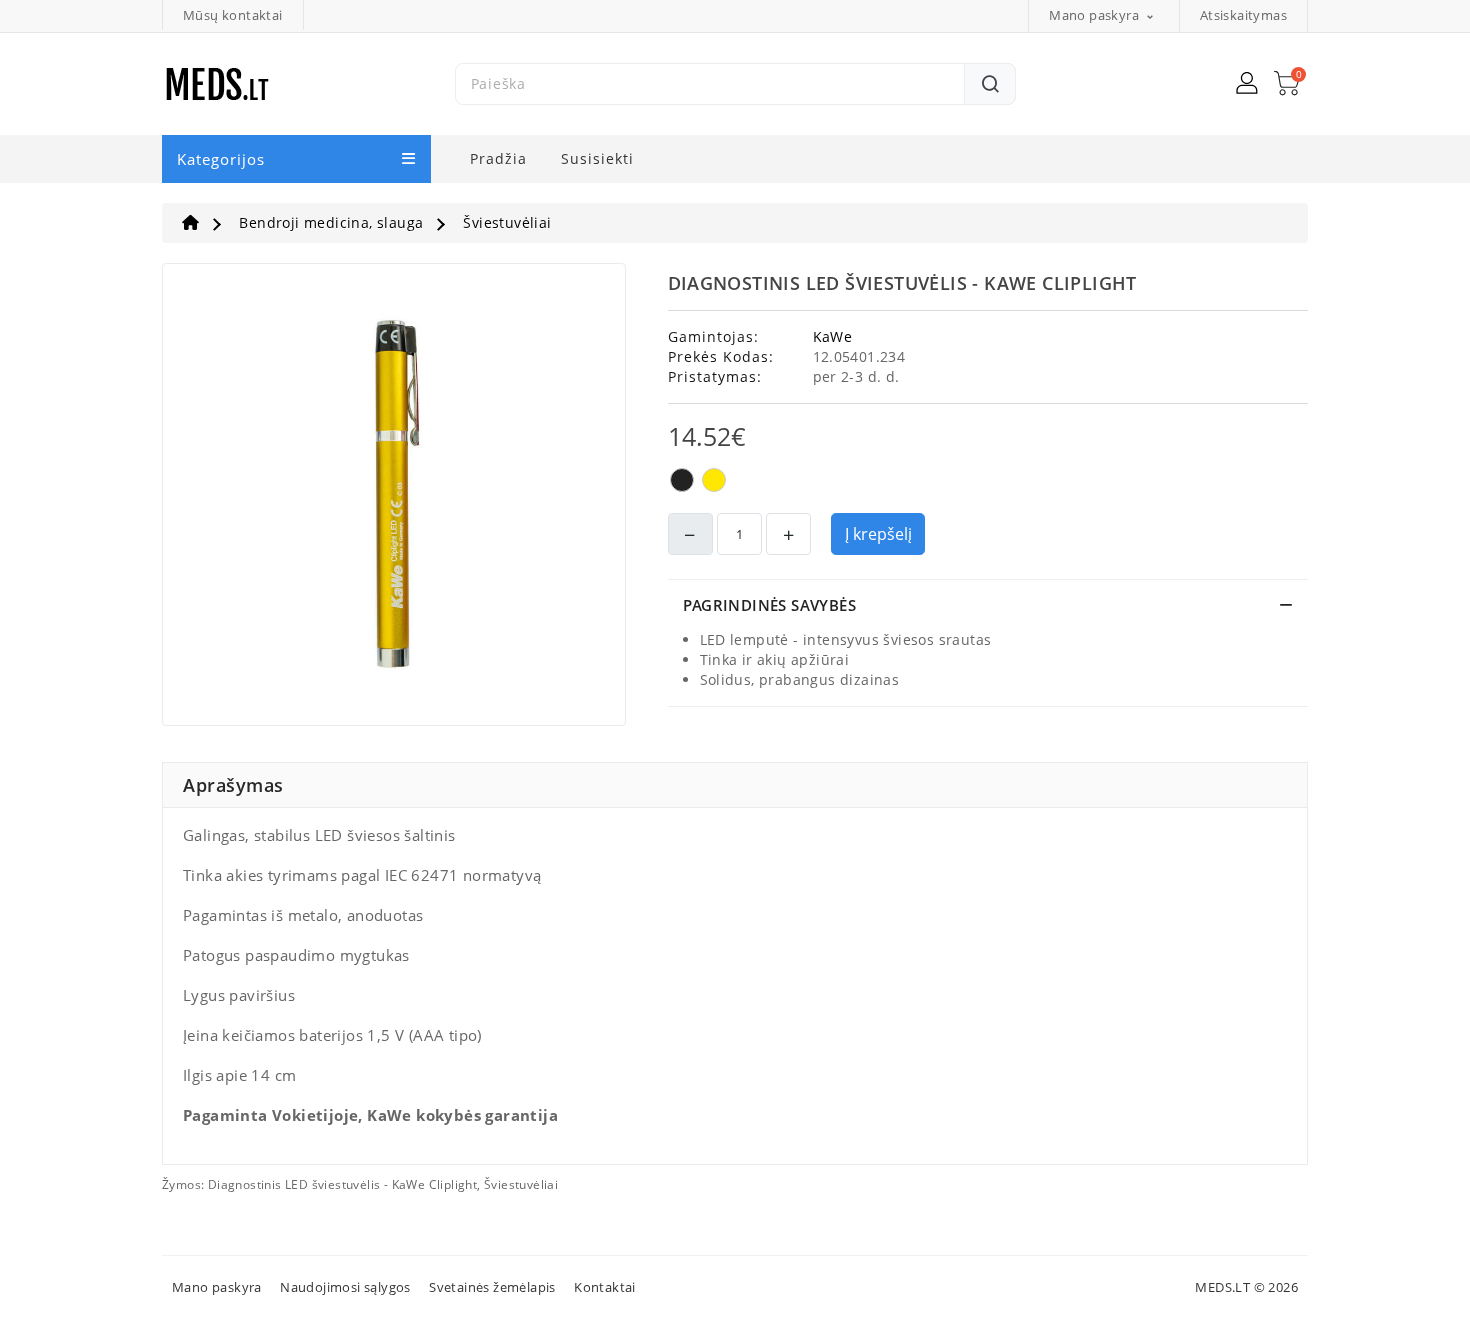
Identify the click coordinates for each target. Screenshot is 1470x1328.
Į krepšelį (878, 534)
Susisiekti (597, 158)
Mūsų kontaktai (233, 15)
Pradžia (498, 158)
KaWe (833, 336)
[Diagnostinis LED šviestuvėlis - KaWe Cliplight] (394, 500)
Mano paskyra (217, 1287)
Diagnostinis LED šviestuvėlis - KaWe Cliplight (342, 1184)
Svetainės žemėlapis (492, 1287)
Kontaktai (605, 1287)
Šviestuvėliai (521, 1184)
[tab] (988, 605)
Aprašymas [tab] (233, 785)
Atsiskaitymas (1243, 15)
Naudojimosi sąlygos (345, 1287)
